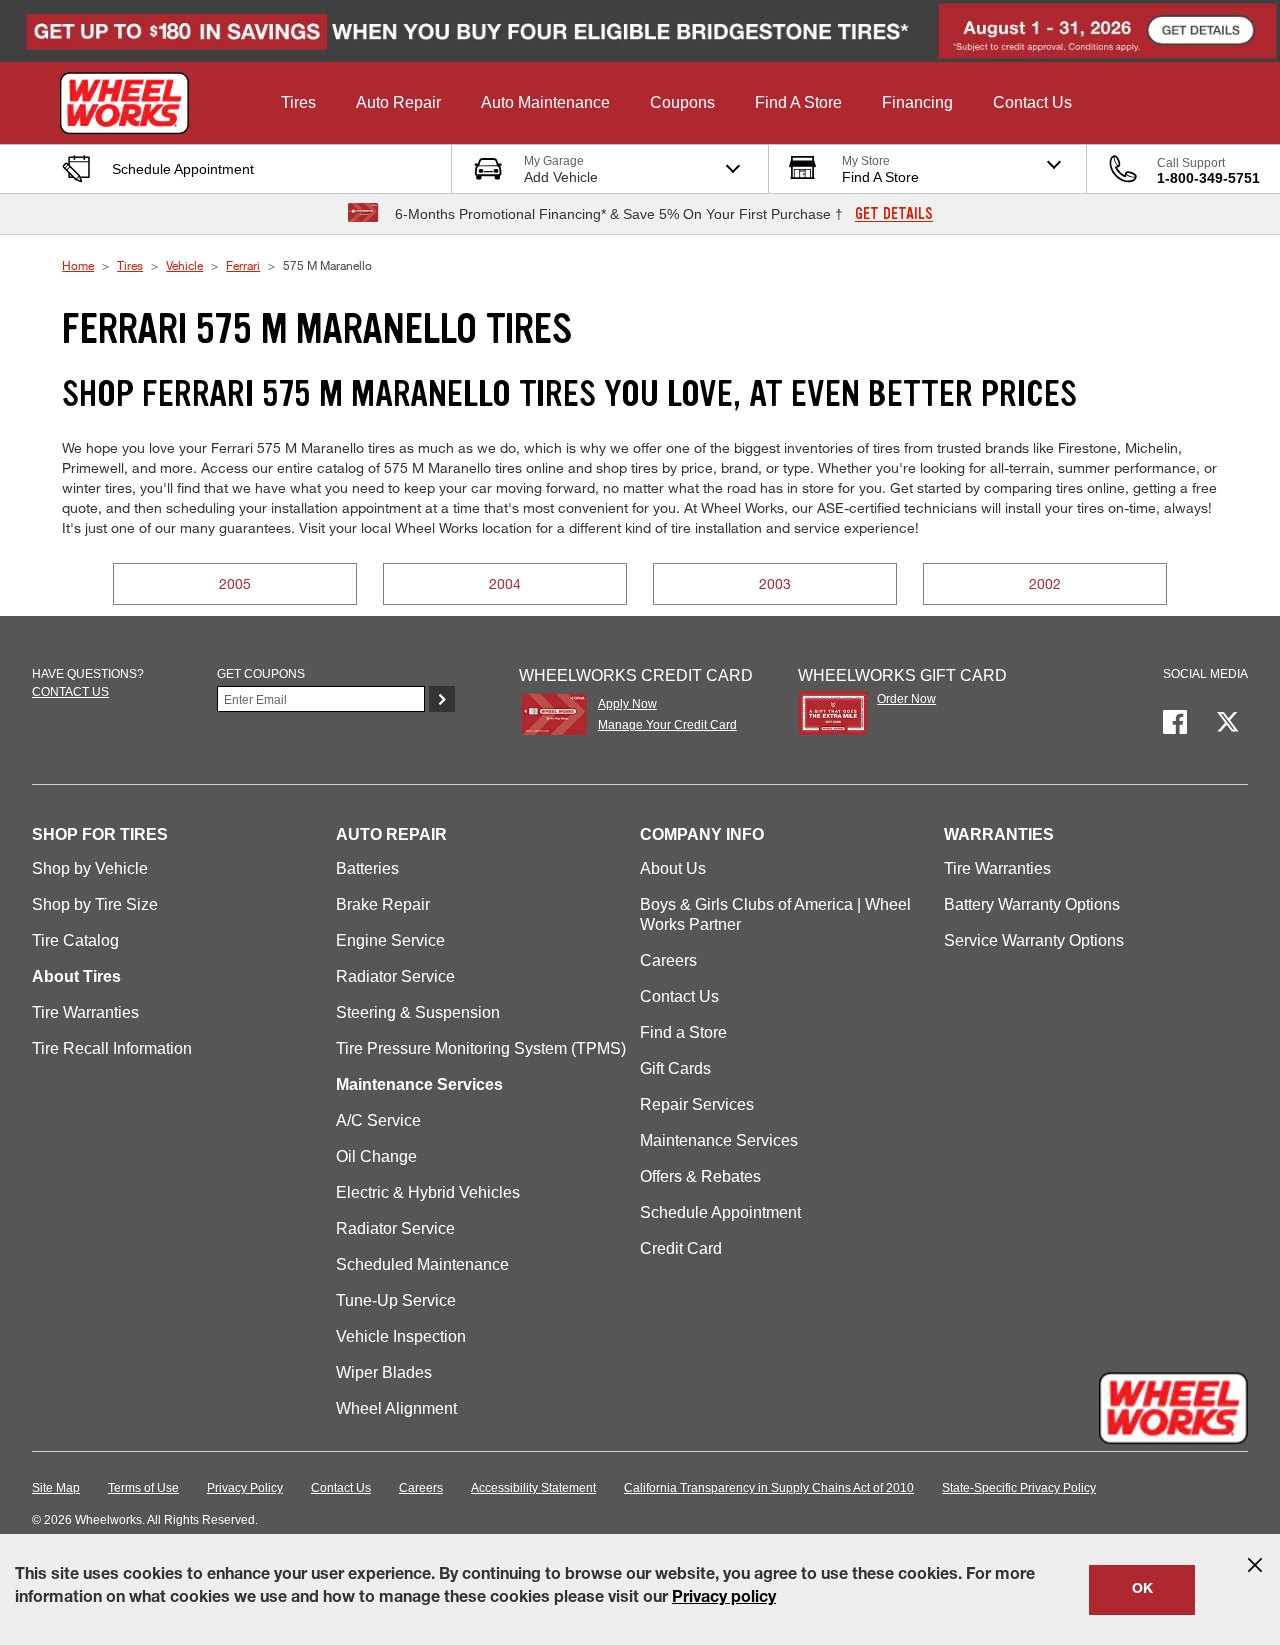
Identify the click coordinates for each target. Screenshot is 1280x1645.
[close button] (1255, 1565)
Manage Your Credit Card (667, 725)
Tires (130, 265)
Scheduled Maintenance (422, 1264)
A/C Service (378, 1120)
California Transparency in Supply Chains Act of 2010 (769, 1488)
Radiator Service (395, 976)
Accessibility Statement (533, 1488)
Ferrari (243, 265)
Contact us (70, 692)
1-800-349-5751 (1208, 178)
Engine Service (390, 940)
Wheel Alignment (396, 1408)
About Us (673, 868)
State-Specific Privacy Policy (1019, 1488)
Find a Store (683, 1032)
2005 (235, 583)
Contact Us (679, 996)
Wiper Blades (384, 1372)
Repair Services (697, 1104)
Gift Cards (675, 1068)
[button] (298, 103)
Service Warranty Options (1034, 940)
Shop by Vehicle (90, 868)
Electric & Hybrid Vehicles (428, 1192)
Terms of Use (143, 1488)
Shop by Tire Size (95, 904)
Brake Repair (383, 904)
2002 (1045, 583)
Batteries (367, 868)
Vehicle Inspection (401, 1336)
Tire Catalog (75, 940)
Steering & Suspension (418, 1012)
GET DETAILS (894, 214)
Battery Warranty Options (1032, 904)
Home (78, 265)
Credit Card (681, 1248)
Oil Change (376, 1156)
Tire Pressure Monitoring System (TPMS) (481, 1048)
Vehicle (184, 265)
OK (1142, 1590)
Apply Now (627, 704)
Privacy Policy (245, 1488)
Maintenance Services (719, 1140)
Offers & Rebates (700, 1176)
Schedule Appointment (720, 1212)
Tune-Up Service (396, 1300)
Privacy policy (724, 1599)
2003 (775, 583)
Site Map (56, 1488)
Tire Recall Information (112, 1048)
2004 (505, 583)
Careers (668, 960)
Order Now (906, 699)
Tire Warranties (85, 1012)
